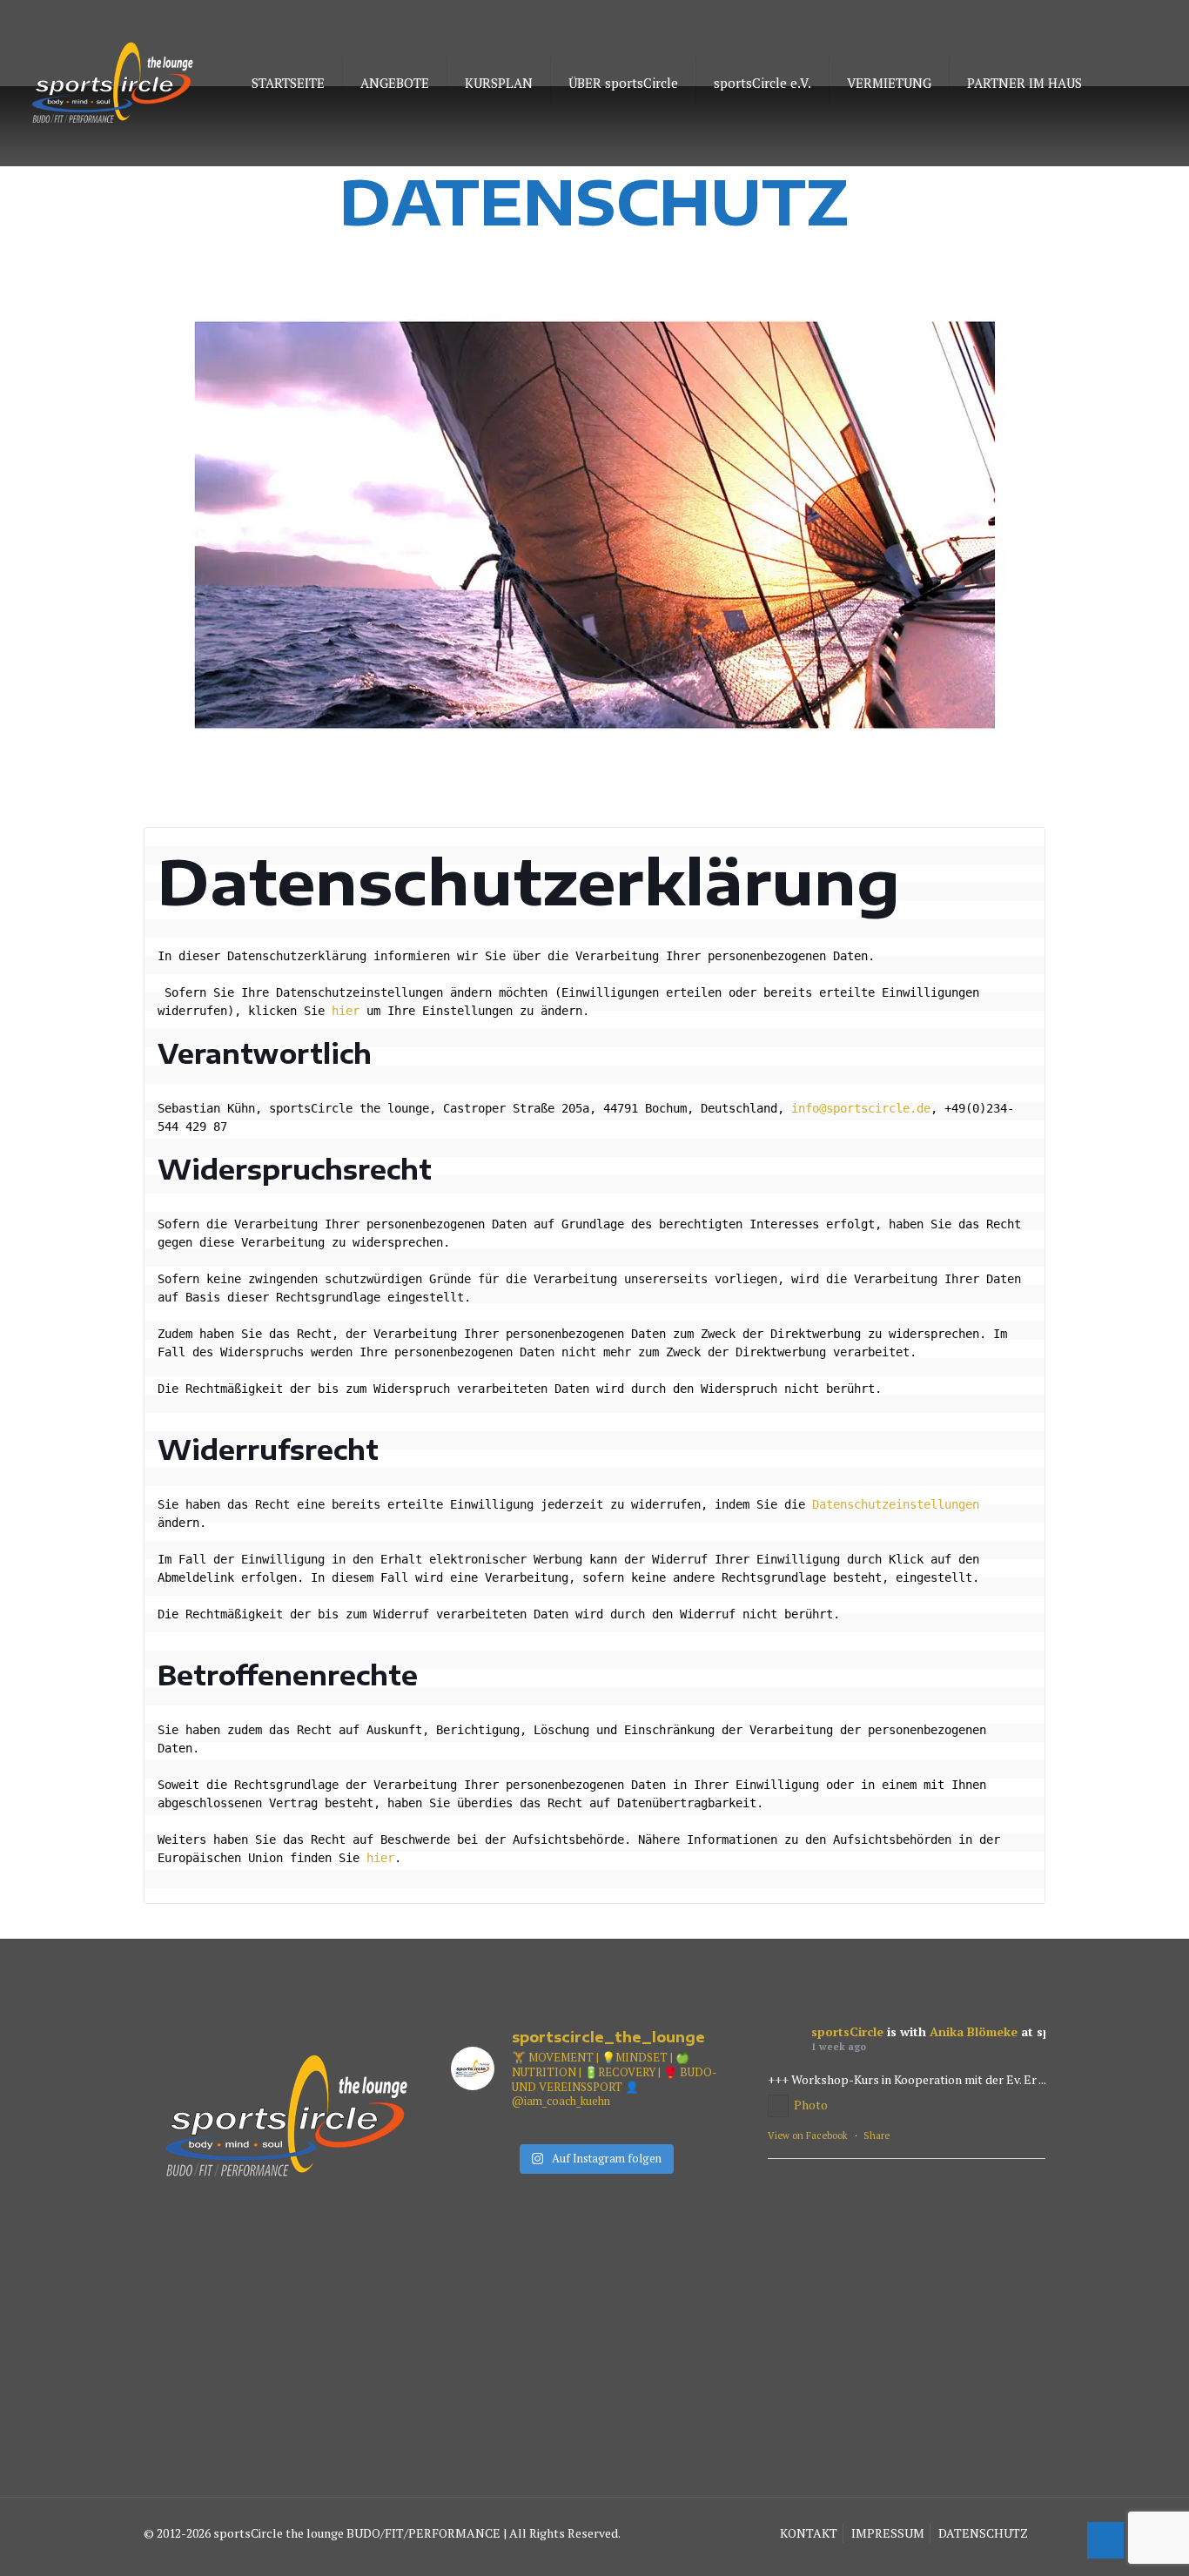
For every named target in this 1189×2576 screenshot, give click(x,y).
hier (346, 1011)
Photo (811, 2105)
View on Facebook (808, 2135)
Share (877, 2135)
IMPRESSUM (888, 2533)
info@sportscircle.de (861, 1108)
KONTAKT (809, 2533)
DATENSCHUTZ (983, 2533)
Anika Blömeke (974, 2031)
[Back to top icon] (1105, 2540)
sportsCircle (847, 2031)
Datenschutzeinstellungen (896, 1504)
